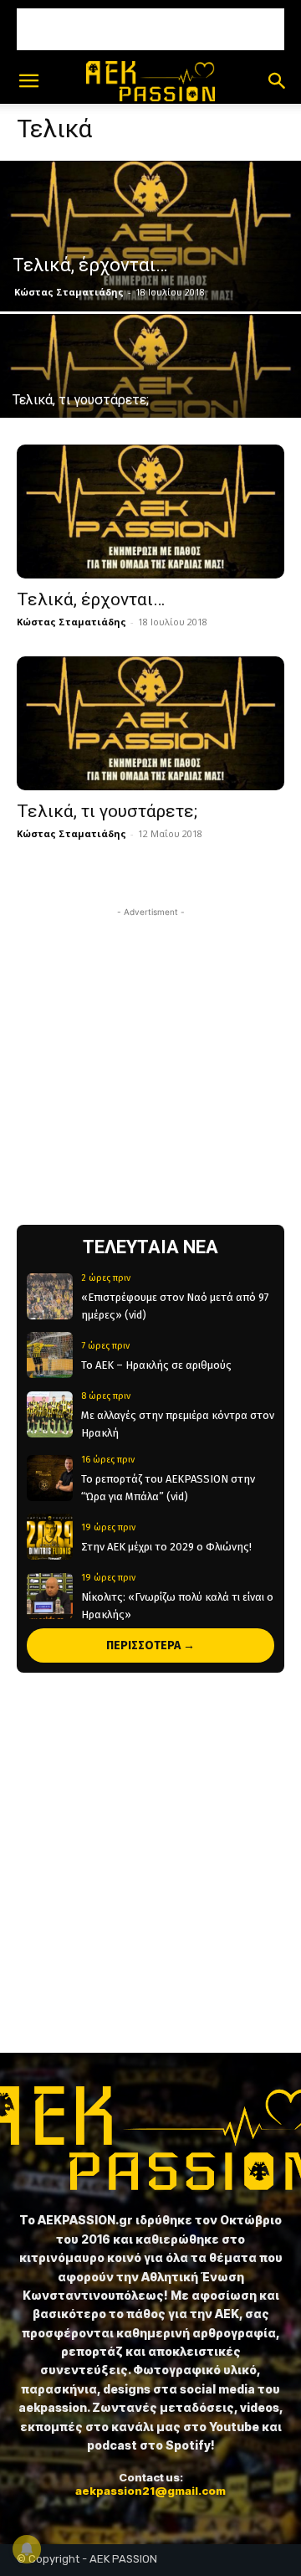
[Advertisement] (150, 29)
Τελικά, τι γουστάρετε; (107, 811)
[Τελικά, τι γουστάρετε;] (150, 389)
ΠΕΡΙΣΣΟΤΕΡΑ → (150, 1645)
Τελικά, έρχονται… (91, 599)
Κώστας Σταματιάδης (69, 292)
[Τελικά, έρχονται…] (150, 236)
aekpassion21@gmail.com (150, 2491)
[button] (28, 81)
